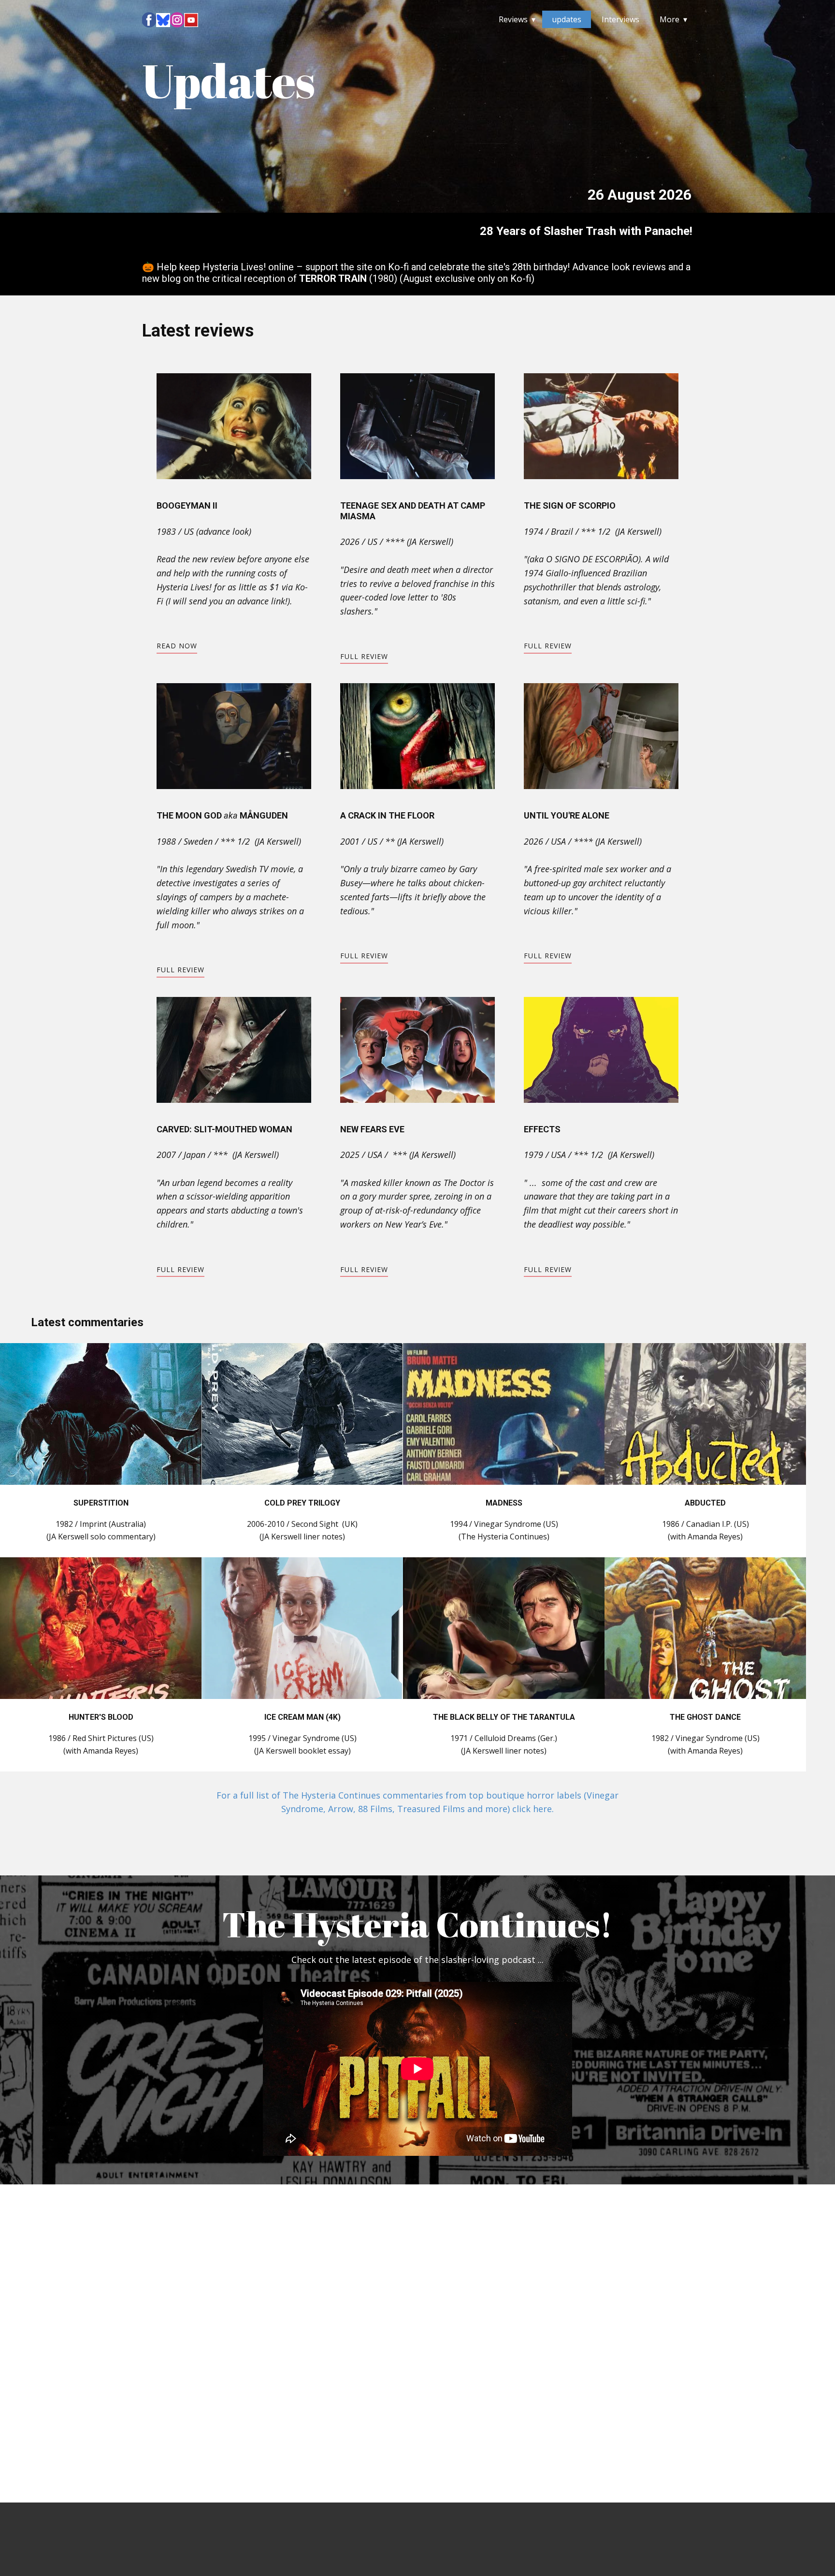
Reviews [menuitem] (513, 19)
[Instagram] (177, 20)
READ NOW (177, 646)
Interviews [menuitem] (620, 19)
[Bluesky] (163, 20)
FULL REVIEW (364, 656)
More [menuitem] (669, 19)
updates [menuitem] (567, 19)
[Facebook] (149, 20)
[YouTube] (191, 20)
